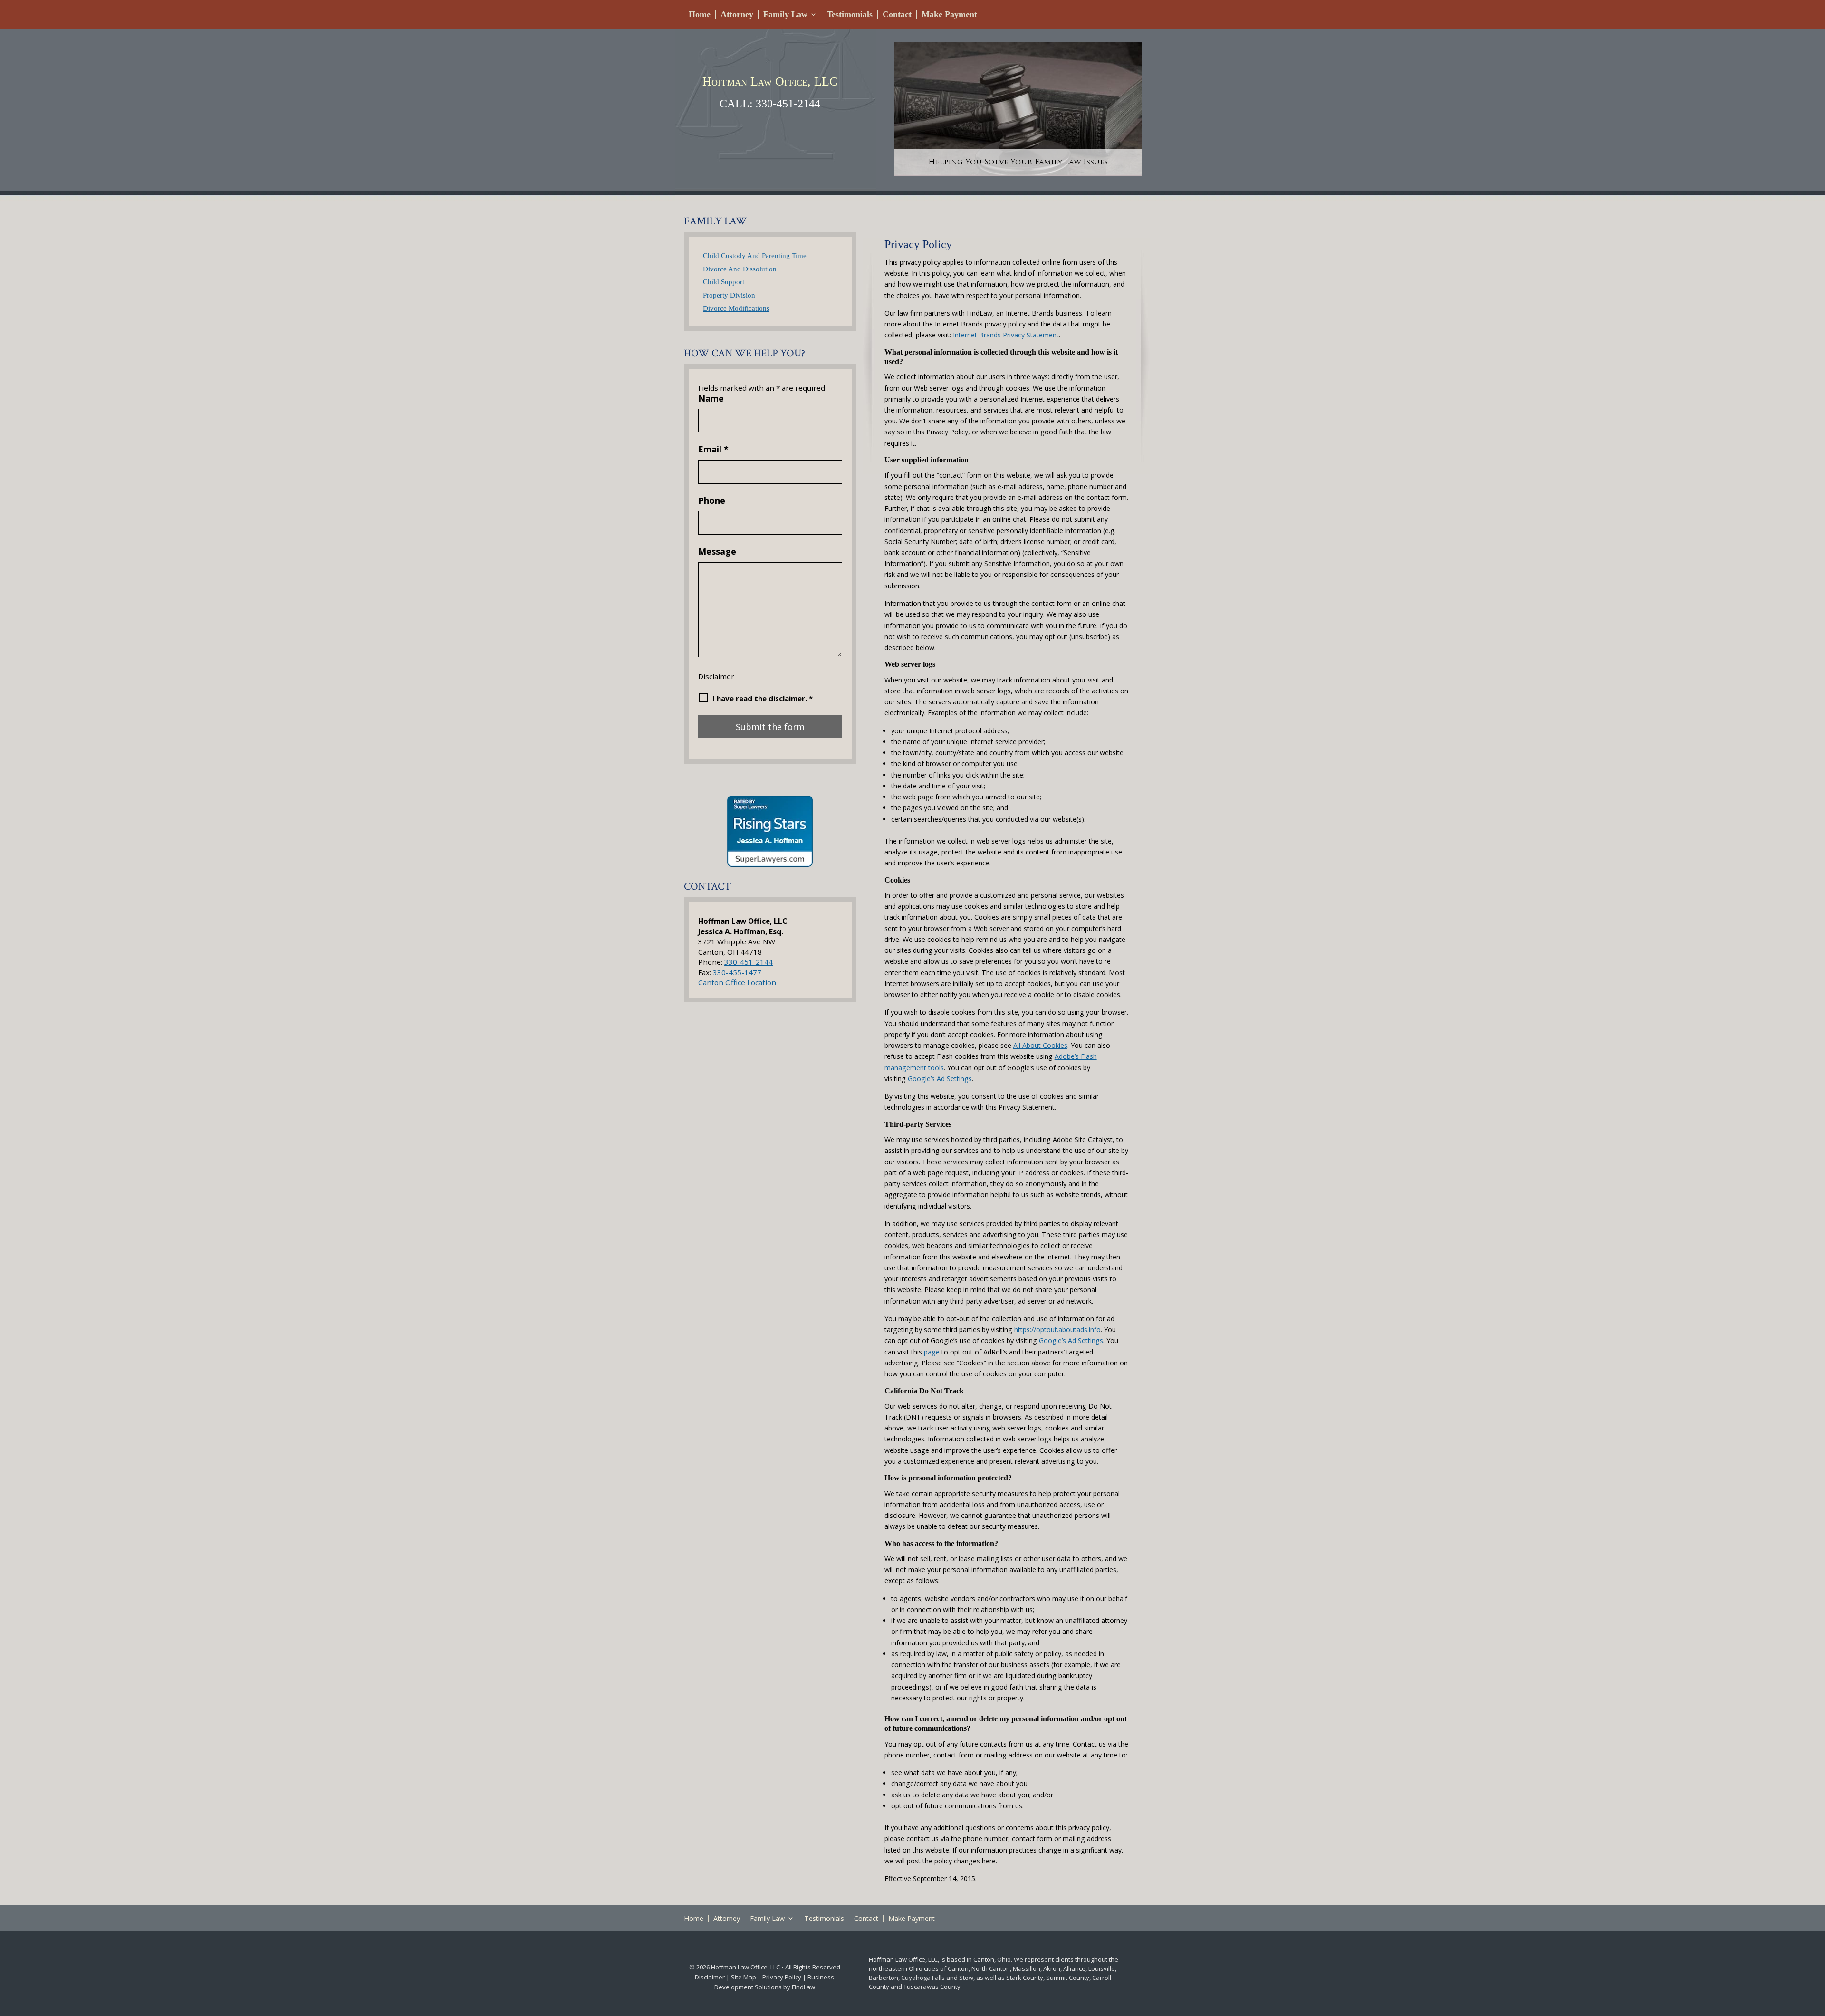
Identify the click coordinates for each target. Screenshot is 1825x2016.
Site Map (744, 1977)
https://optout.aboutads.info (1057, 1330)
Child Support (724, 282)
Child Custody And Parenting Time (755, 255)
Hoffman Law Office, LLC (745, 1967)
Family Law (785, 14)
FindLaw (803, 1987)
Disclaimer (716, 676)
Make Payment (949, 14)
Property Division (729, 295)
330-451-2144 (788, 104)
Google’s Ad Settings (940, 1079)
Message (717, 551)
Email (713, 449)
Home (700, 14)
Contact (897, 14)
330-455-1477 (737, 972)
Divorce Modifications (736, 308)
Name (711, 398)
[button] (1815, 1947)
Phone (712, 500)
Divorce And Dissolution (740, 269)
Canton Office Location (737, 982)
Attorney (737, 14)
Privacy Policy (782, 1977)
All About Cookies (1040, 1045)
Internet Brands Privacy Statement (1006, 335)
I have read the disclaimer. (763, 698)
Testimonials (850, 14)
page (932, 1352)
